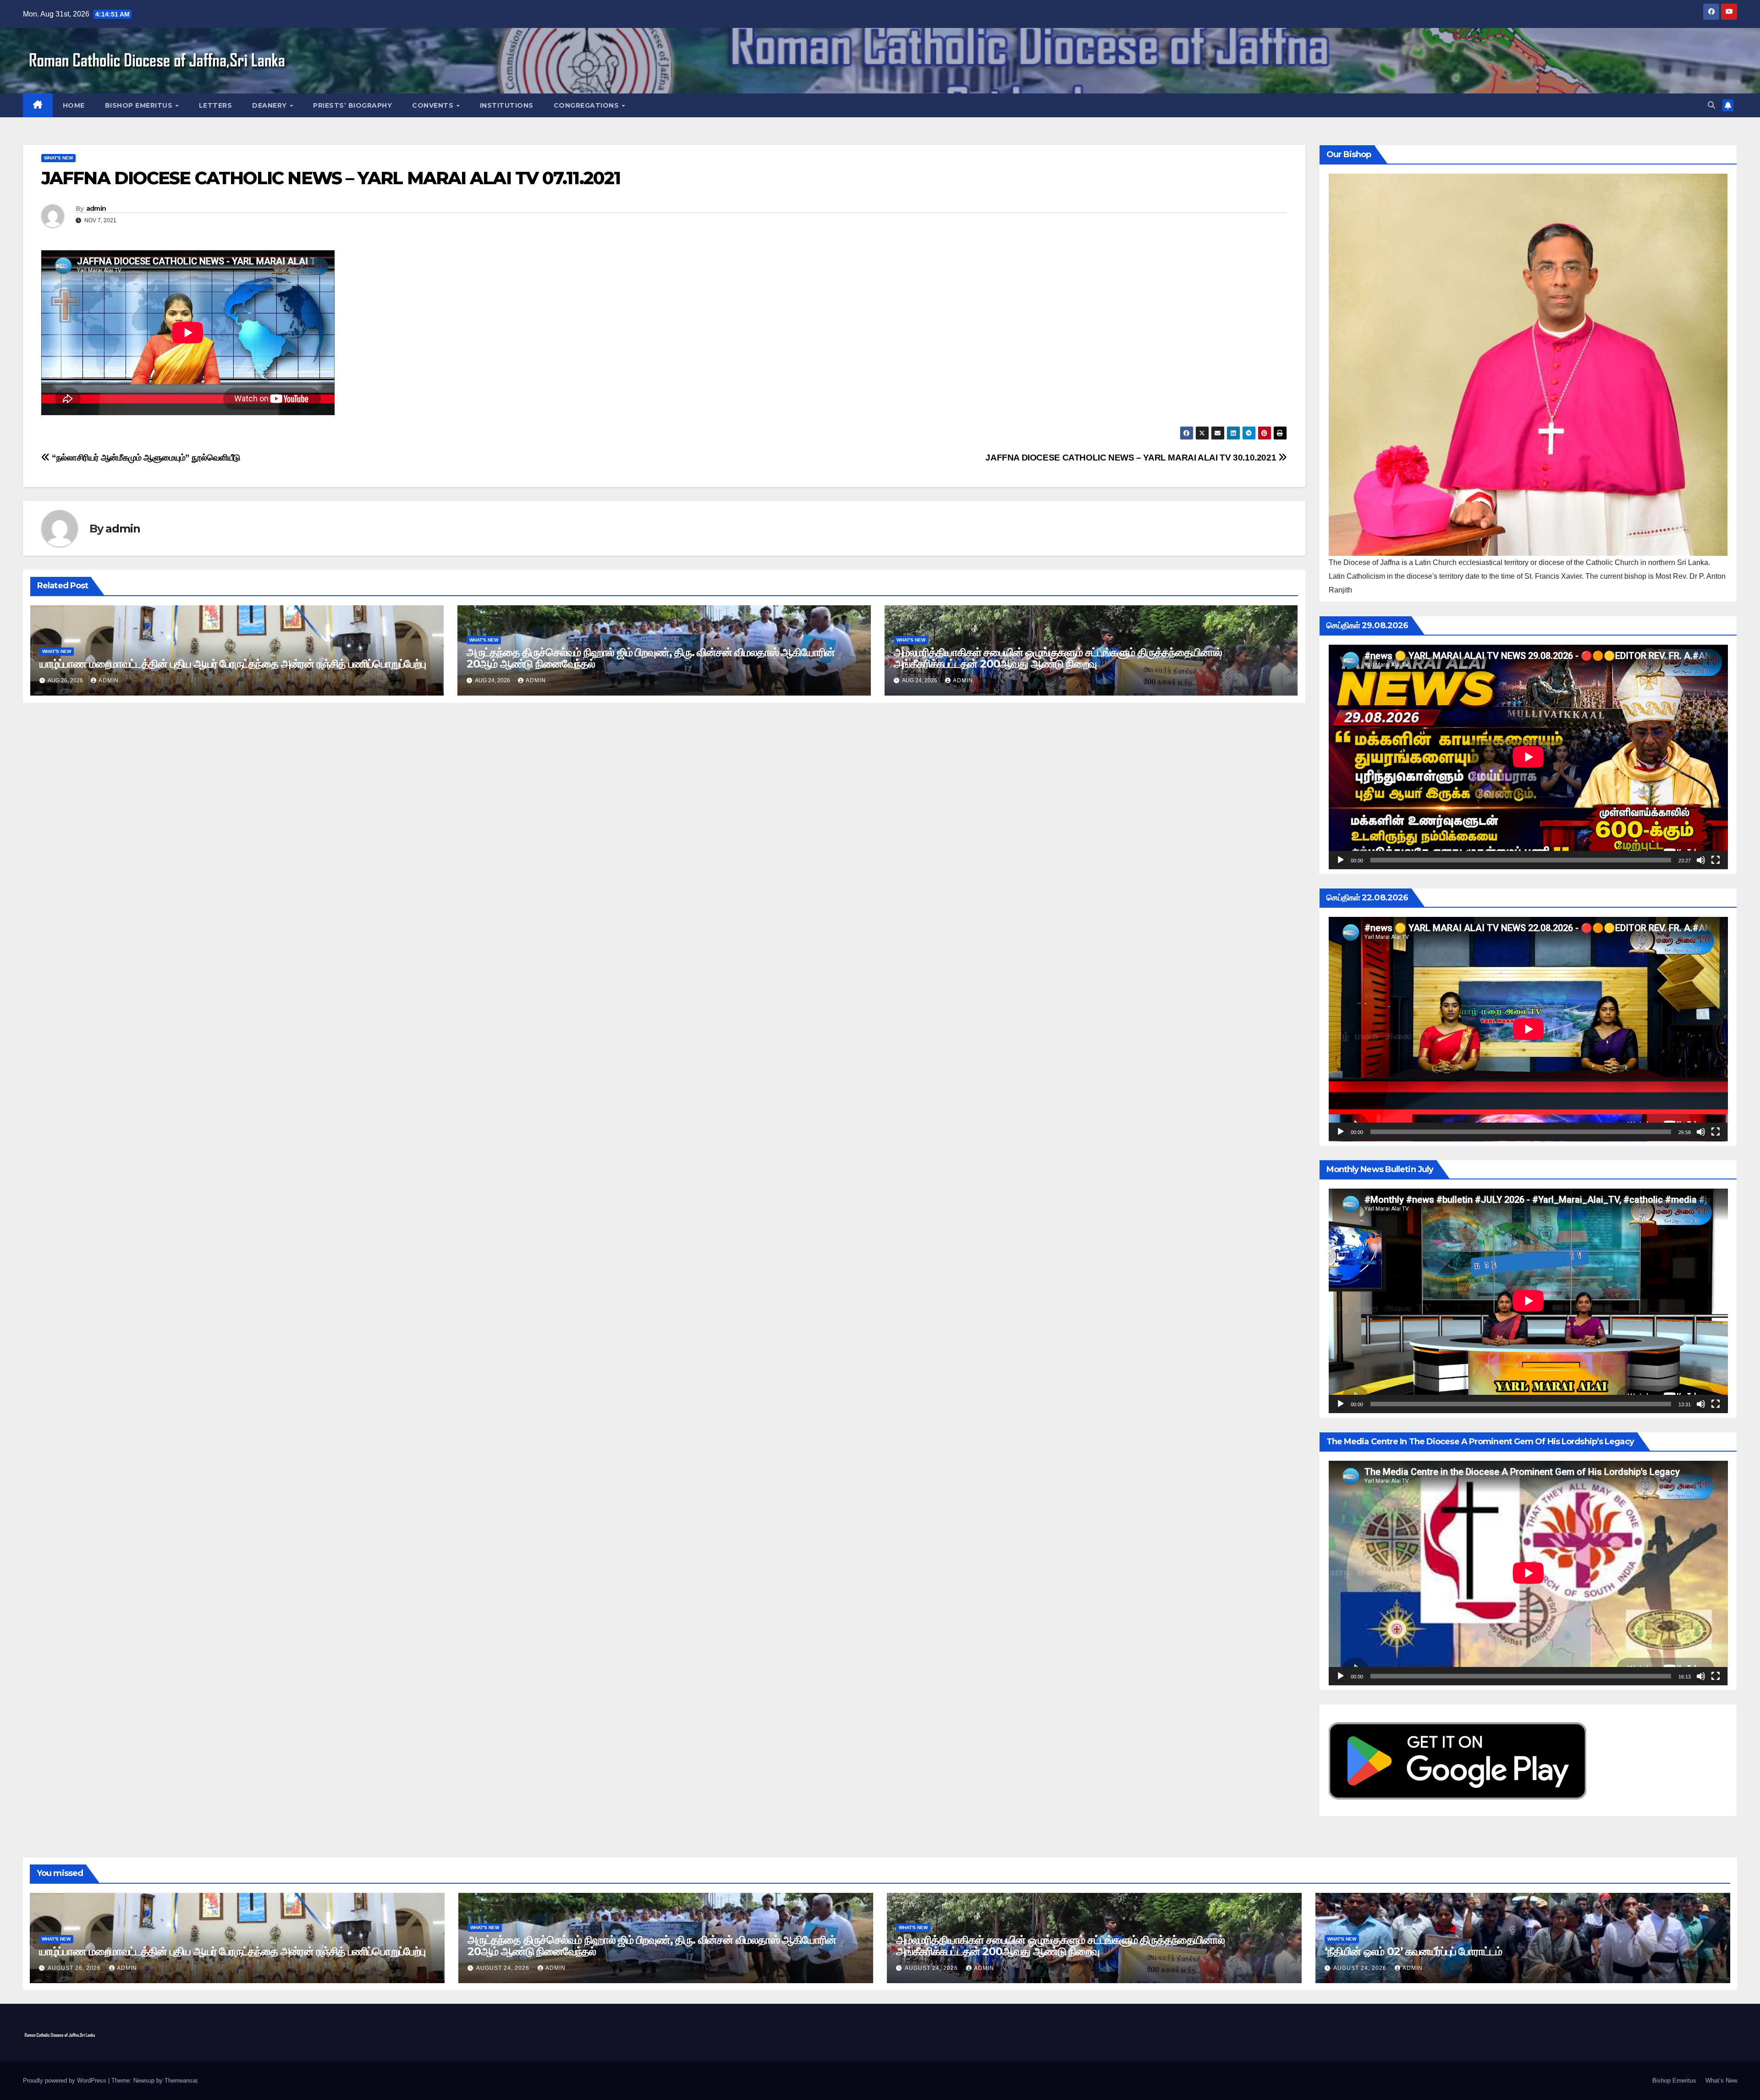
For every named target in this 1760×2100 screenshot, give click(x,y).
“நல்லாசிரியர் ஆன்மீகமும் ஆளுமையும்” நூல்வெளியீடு (145, 458)
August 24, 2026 (504, 1968)
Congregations (587, 105)
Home (74, 105)
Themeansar (181, 2081)
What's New (58, 158)
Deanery (270, 105)
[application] (1528, 757)
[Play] (1341, 860)
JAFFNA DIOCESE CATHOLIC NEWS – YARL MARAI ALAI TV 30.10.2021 (1132, 458)
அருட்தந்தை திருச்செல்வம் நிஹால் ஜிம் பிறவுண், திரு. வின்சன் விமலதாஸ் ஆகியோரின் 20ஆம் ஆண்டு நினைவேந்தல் (651, 658)
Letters (216, 105)
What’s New (1721, 2081)
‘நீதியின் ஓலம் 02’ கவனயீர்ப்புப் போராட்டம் (1413, 1951)
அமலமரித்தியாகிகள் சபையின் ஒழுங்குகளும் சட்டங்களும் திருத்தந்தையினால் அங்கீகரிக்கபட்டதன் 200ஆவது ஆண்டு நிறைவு (1058, 658)
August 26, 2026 (75, 1968)
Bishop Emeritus (140, 105)
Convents (434, 105)
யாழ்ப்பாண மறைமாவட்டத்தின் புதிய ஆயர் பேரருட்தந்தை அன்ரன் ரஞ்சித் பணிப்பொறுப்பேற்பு (233, 664)
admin (96, 208)
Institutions (507, 105)
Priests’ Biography (352, 105)
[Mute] (1701, 860)
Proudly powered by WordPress (66, 2081)
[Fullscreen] (1716, 860)
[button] (1711, 105)
